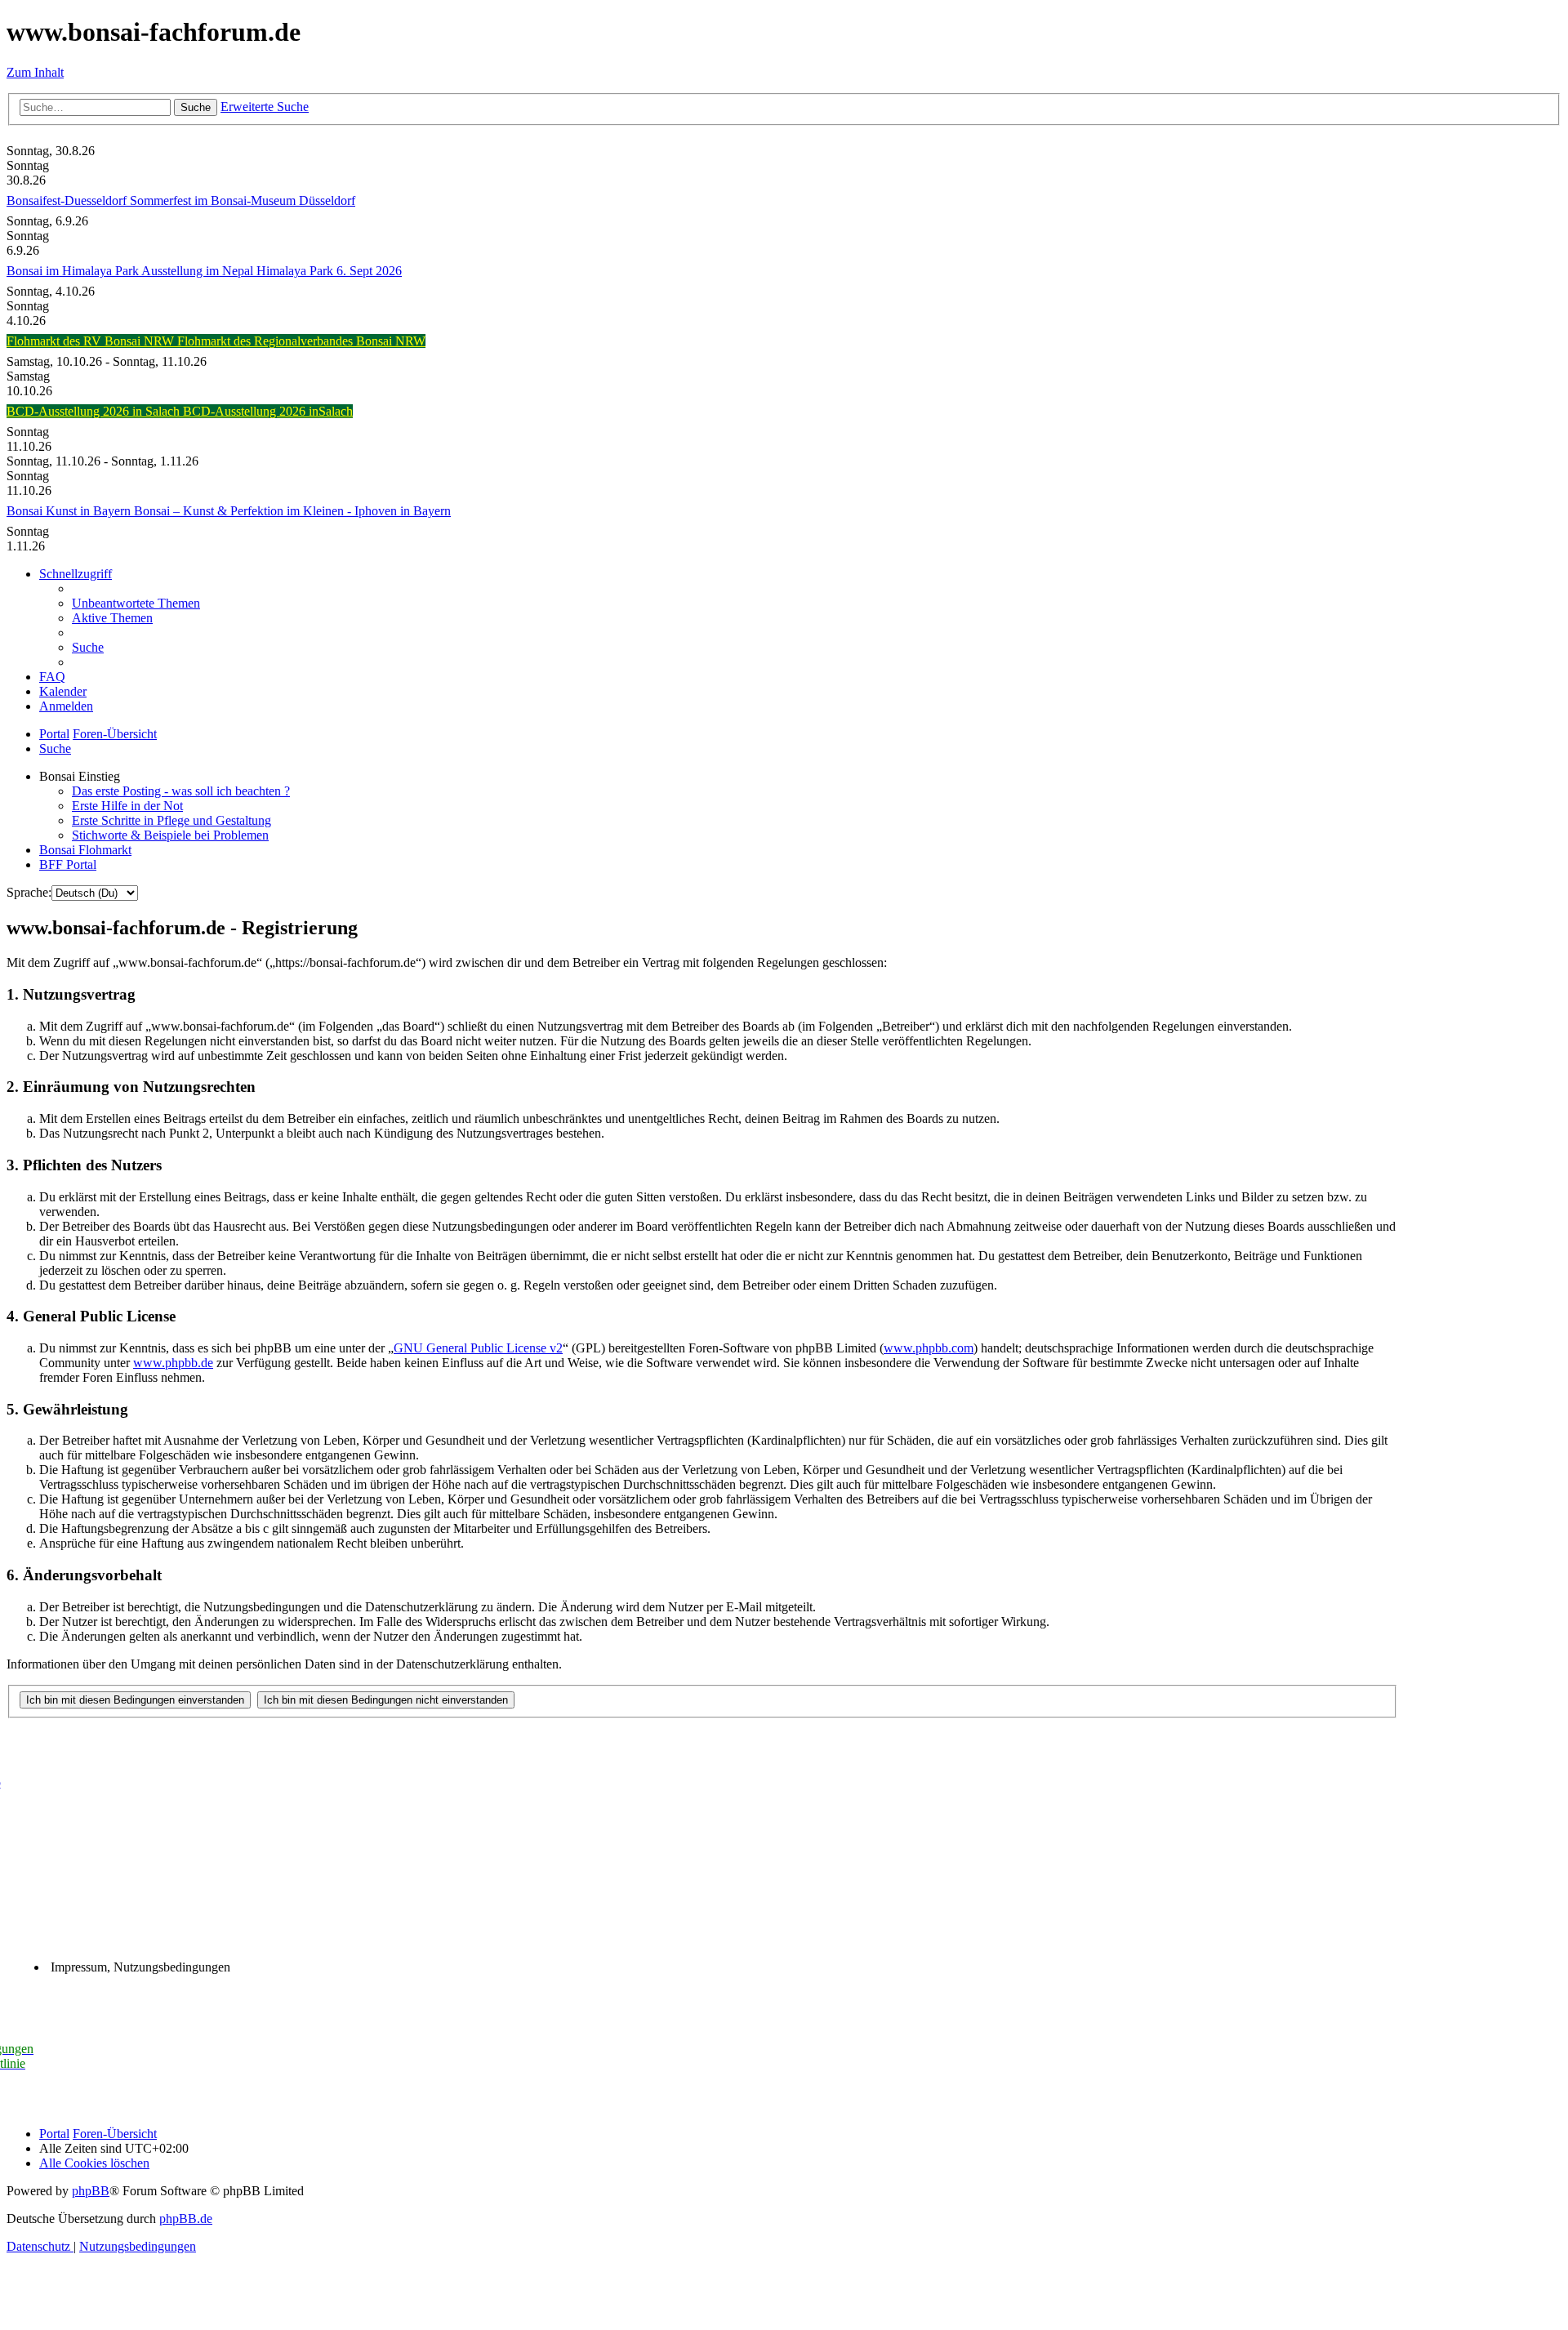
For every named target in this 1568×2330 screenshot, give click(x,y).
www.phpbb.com (929, 1348)
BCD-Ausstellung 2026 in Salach (95, 411)
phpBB (91, 2191)
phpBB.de (186, 2219)
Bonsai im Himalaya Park (74, 271)
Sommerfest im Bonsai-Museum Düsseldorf (243, 200)
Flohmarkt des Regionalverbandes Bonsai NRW (301, 341)
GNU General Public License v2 (478, 1348)
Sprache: (29, 892)
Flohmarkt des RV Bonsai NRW (92, 341)
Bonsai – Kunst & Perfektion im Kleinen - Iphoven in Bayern (292, 511)
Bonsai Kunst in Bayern (70, 511)
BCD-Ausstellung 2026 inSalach (268, 411)
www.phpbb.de (173, 1363)
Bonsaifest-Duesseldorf (68, 200)
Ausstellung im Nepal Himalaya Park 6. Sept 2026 (272, 271)
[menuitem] (136, 603)
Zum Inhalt (35, 72)
